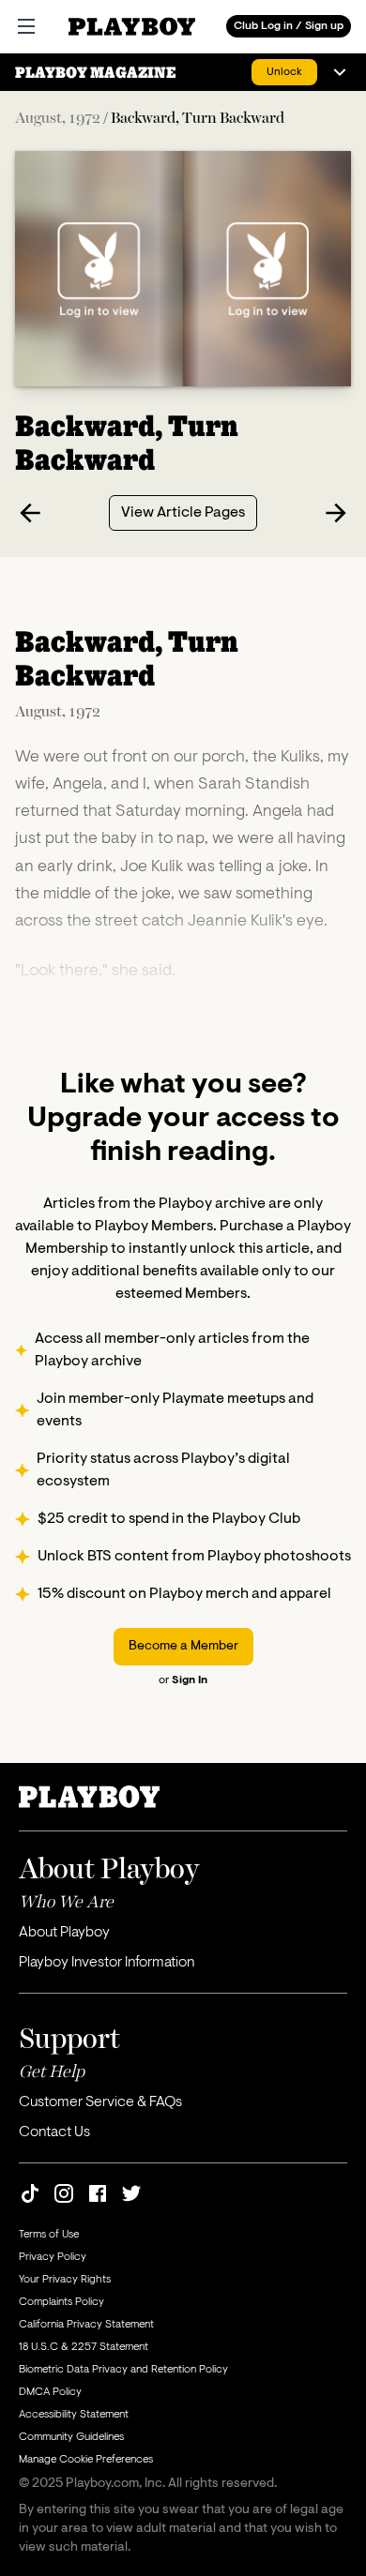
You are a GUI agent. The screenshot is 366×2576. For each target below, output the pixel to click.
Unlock (284, 72)
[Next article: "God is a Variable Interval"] (336, 513)
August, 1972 (58, 117)
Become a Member (183, 1647)
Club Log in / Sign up (289, 26)
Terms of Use (49, 2235)
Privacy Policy (53, 2257)
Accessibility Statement (74, 2415)
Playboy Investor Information (107, 1963)
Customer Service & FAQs (100, 2102)
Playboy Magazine (96, 72)
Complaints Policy (61, 2302)
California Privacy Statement (86, 2325)
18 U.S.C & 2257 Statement (84, 2347)
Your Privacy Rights (65, 2280)
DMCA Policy (50, 2392)
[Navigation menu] (340, 72)
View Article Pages (183, 513)
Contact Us (54, 2132)
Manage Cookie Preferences (86, 2460)
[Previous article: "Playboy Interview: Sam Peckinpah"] (30, 513)
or (183, 1680)
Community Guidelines (71, 2437)
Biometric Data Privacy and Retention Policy (123, 2370)
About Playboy (64, 1933)
